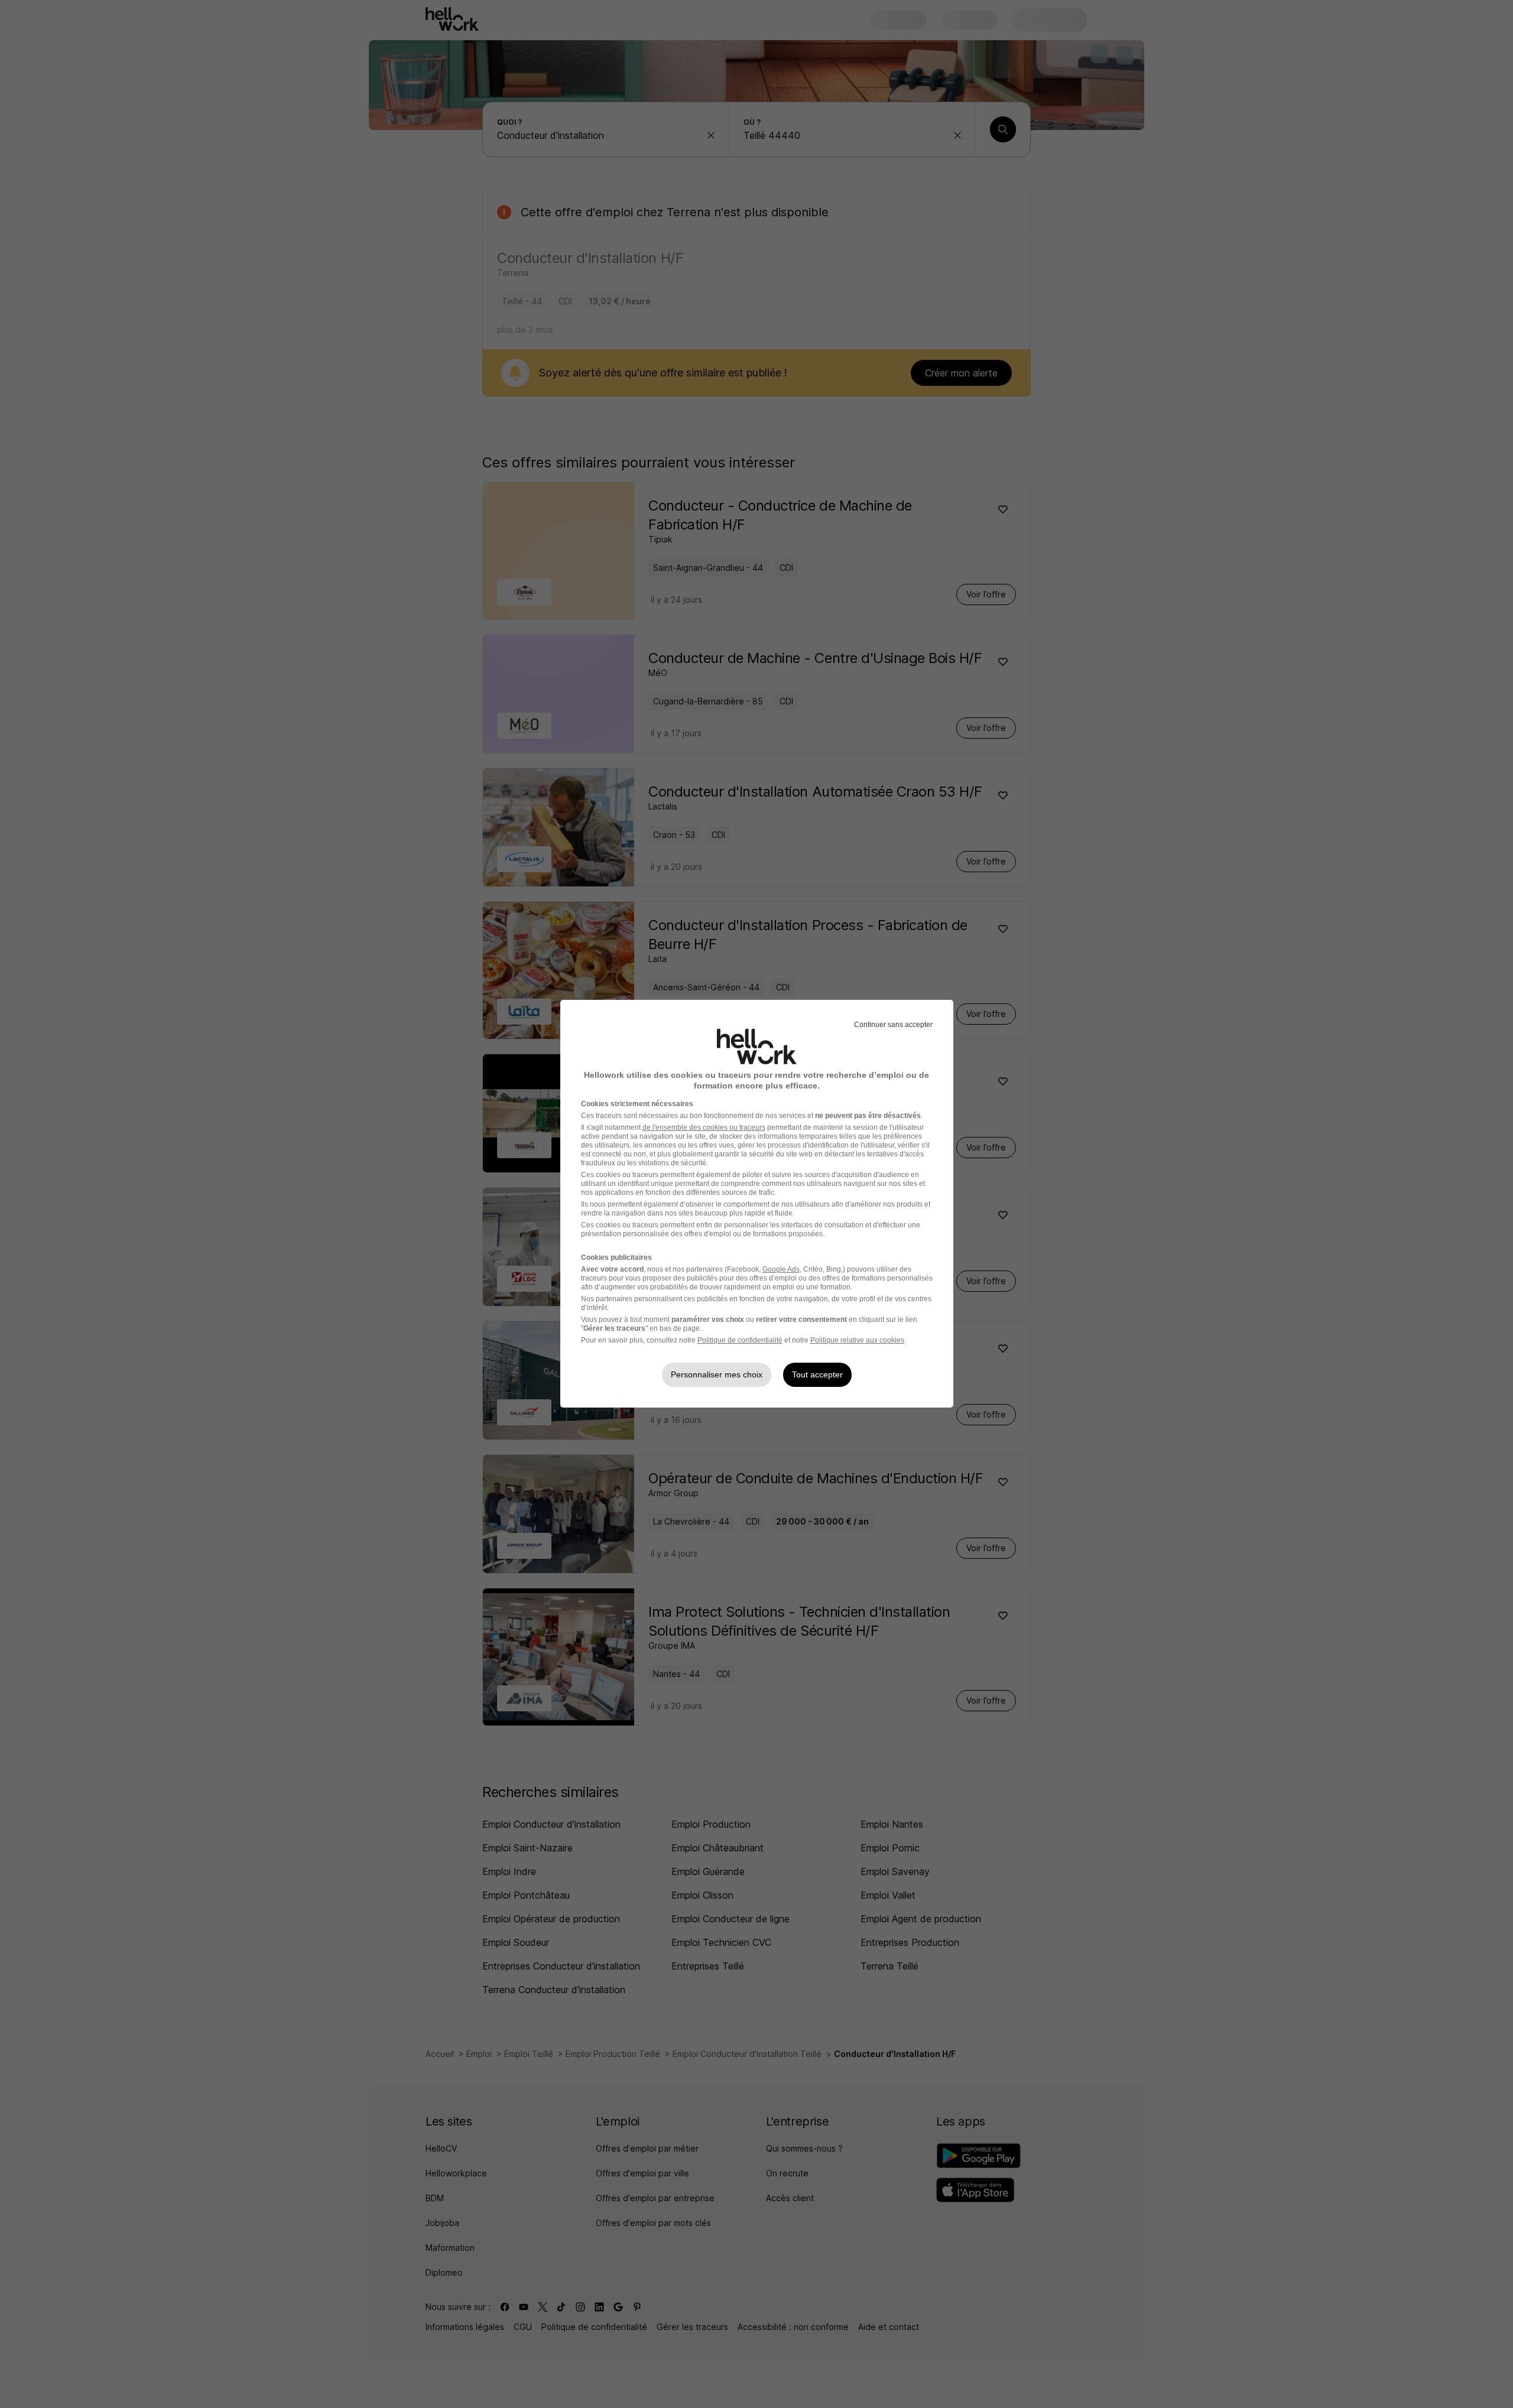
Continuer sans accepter (893, 1025)
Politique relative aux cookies (857, 1340)
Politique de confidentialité (740, 1340)
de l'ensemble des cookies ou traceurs (704, 1127)
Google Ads (781, 1269)
